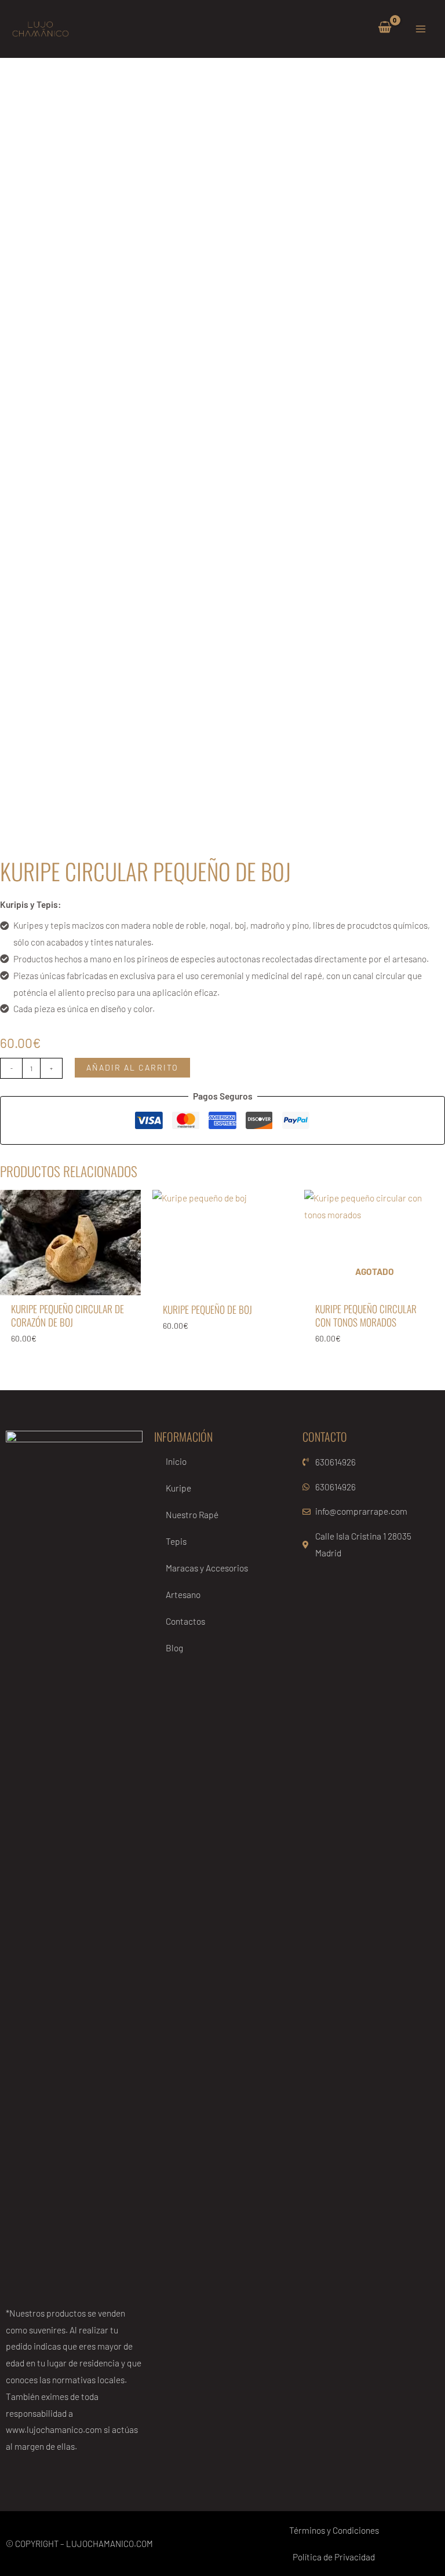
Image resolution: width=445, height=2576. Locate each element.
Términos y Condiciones (334, 2530)
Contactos (185, 1621)
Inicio (176, 1461)
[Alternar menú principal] (421, 29)
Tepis (176, 1541)
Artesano (183, 1594)
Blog (174, 1648)
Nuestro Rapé (192, 1514)
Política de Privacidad (334, 2557)
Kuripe (178, 1488)
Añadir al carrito (132, 1067)
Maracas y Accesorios (207, 1568)
